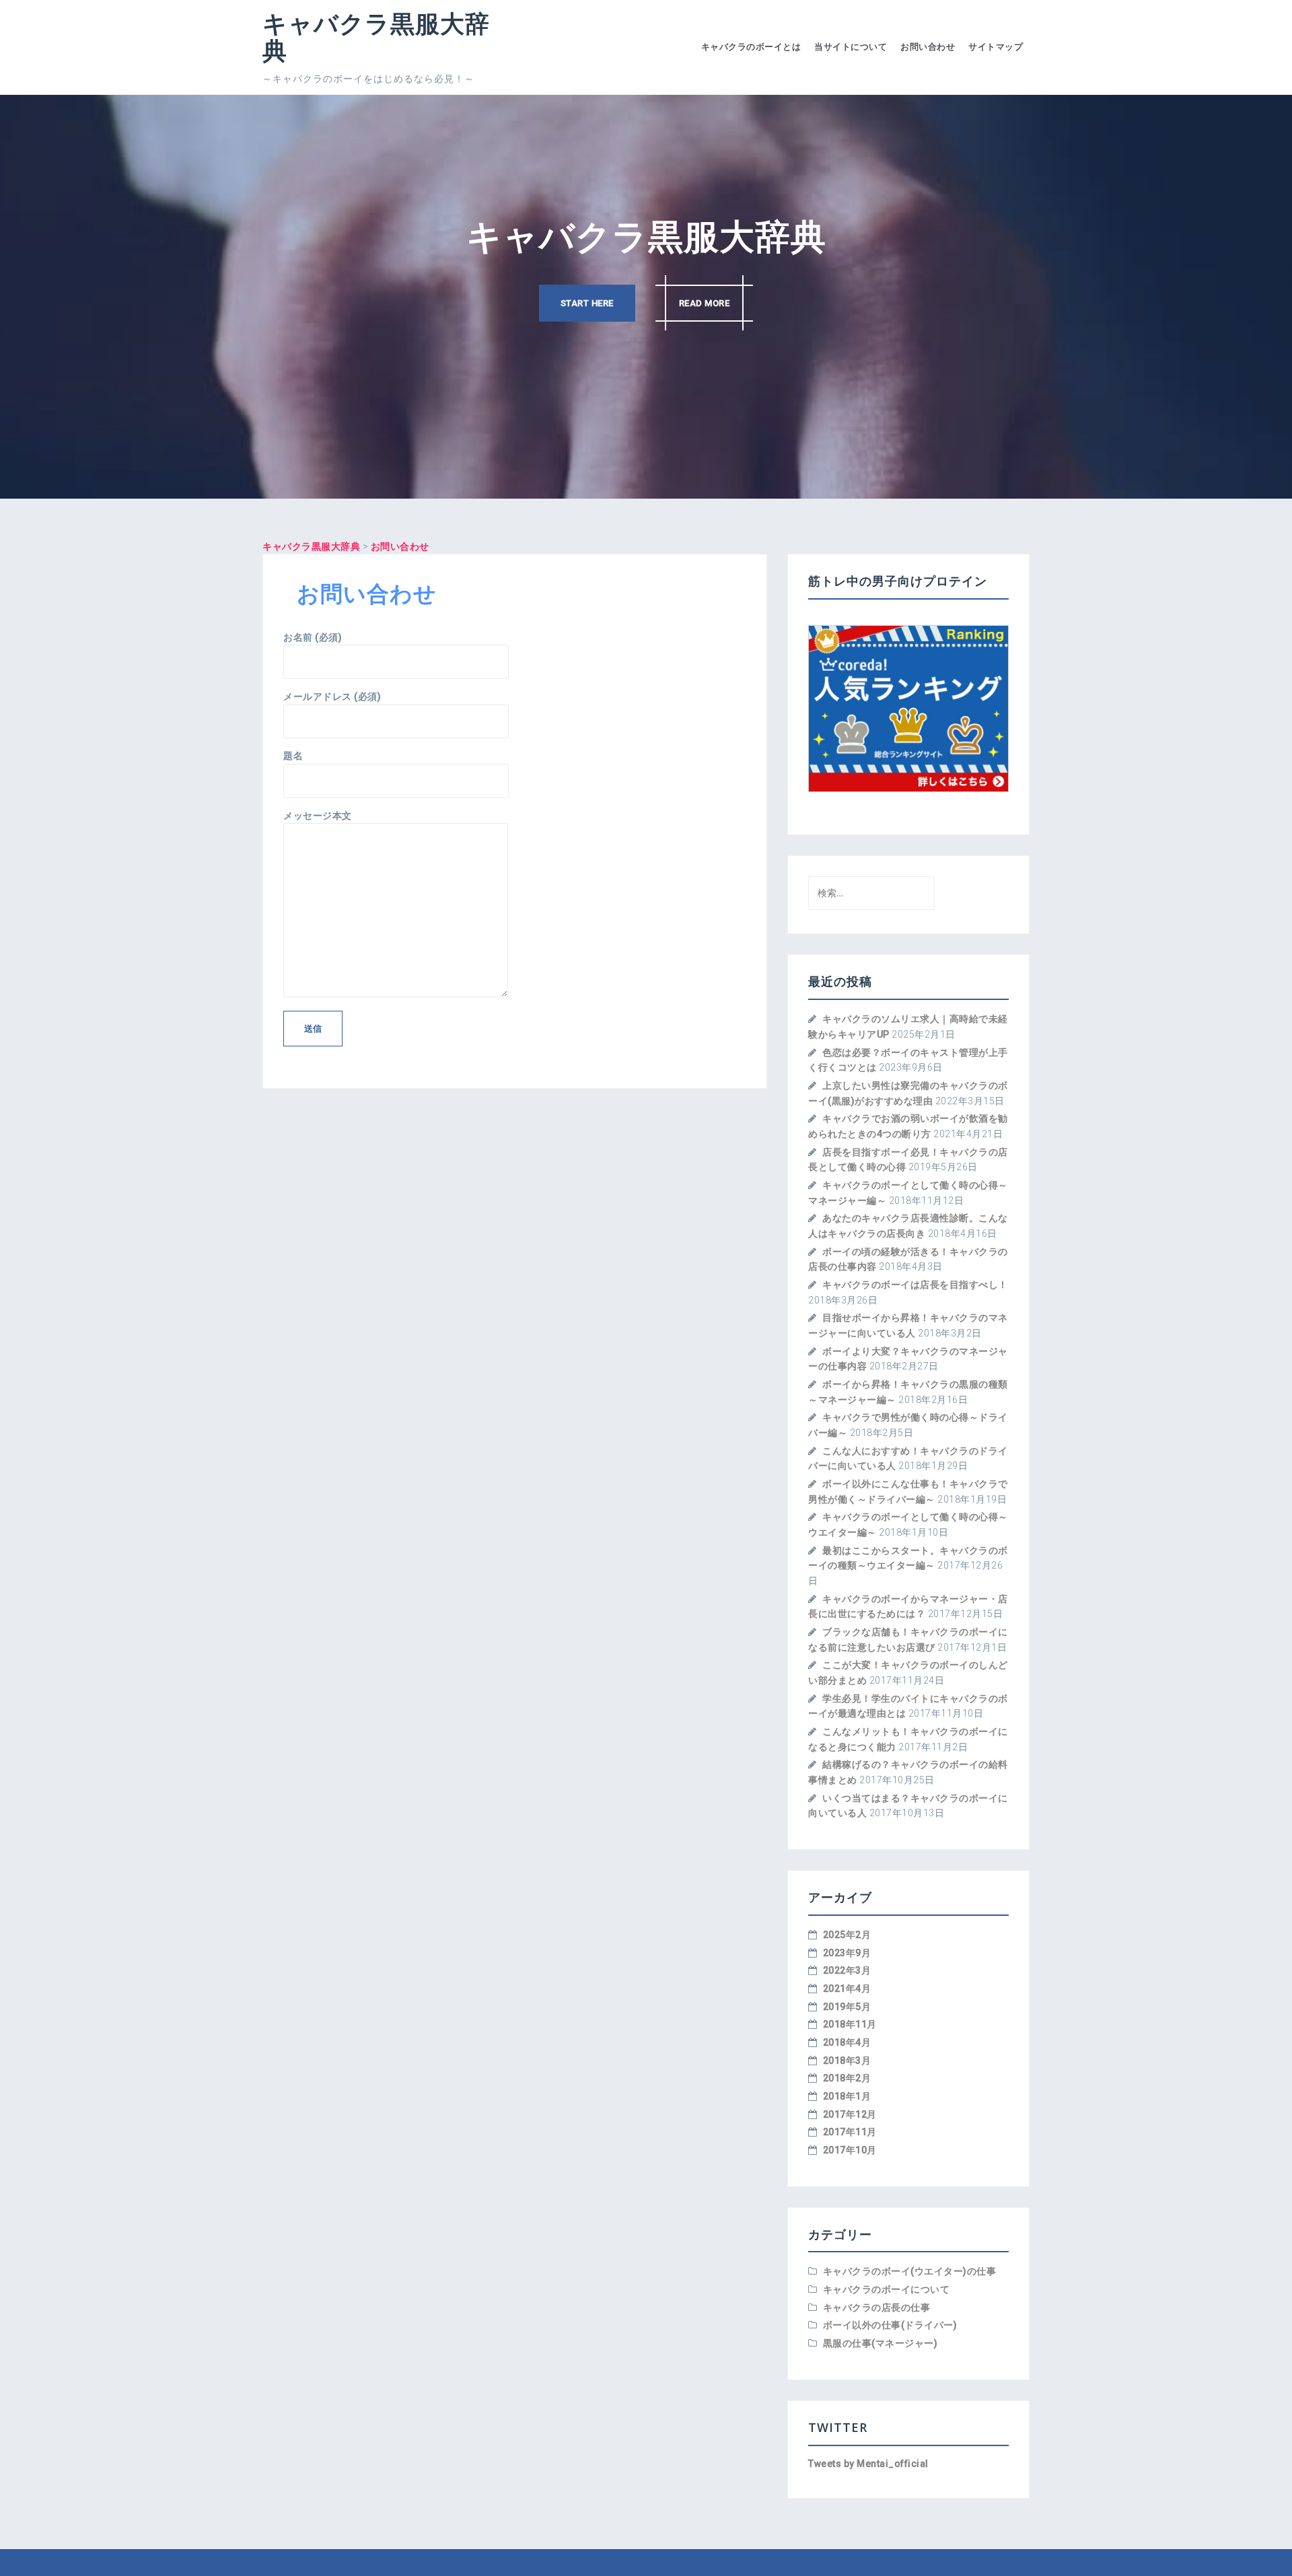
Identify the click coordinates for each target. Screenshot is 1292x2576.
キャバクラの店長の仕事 (877, 2307)
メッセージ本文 (318, 816)
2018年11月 (850, 2024)
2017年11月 (850, 2132)
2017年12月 (850, 2114)
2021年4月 (847, 1989)
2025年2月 (847, 1935)
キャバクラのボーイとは (751, 47)
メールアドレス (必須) (332, 696)
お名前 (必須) (313, 637)
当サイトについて (851, 47)
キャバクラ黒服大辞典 (376, 37)
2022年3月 (847, 1970)
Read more (705, 303)
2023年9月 (847, 1953)
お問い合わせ (928, 47)
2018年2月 (847, 2078)
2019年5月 (847, 2007)
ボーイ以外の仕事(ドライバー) (890, 2325)
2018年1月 (847, 2096)
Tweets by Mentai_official (868, 2464)
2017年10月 (850, 2150)
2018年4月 (847, 2042)
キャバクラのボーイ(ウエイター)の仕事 (910, 2271)
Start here (587, 303)
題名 (293, 756)
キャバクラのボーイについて (887, 2289)
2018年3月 (847, 2061)
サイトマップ (996, 47)
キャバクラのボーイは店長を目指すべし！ (915, 1285)
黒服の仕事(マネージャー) (881, 2343)
